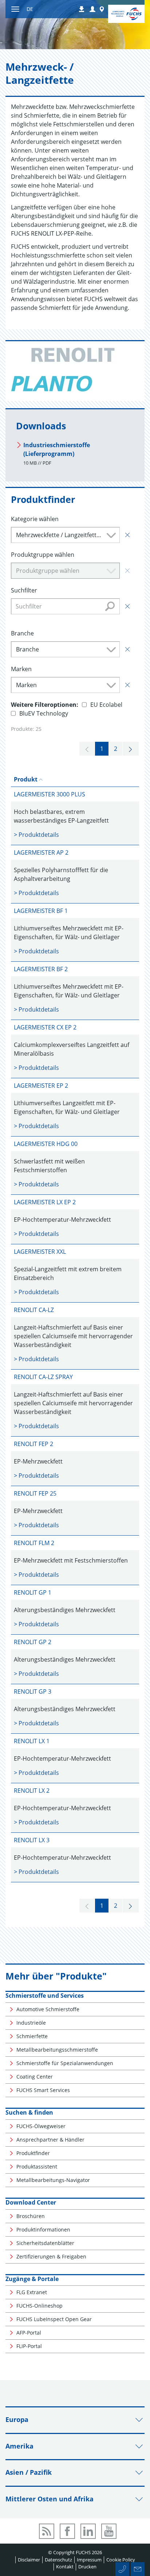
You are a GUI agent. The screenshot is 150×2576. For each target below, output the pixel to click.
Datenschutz (58, 2560)
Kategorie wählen (35, 519)
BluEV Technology (44, 713)
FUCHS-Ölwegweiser (41, 2126)
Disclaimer (29, 2560)
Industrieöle (31, 2023)
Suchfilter (24, 590)
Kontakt (65, 2567)
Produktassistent (37, 2167)
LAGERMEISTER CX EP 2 (45, 1027)
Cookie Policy (121, 2560)
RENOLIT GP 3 (33, 1691)
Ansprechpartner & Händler (50, 2140)
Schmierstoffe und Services (45, 1996)
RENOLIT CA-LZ (34, 1310)
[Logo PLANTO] (52, 384)
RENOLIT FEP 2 (33, 1444)
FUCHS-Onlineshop (40, 2306)
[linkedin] (88, 2531)
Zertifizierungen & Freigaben (51, 2256)
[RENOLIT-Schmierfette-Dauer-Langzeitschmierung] (72, 355)
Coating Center (35, 2077)
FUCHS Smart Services (43, 2090)
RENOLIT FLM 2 (34, 1543)
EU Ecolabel (106, 705)
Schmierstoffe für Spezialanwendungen (65, 2063)
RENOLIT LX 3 (32, 1840)
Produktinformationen (43, 2230)
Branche (22, 633)
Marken (21, 669)
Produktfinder (33, 2153)
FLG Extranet (32, 2292)
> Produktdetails (36, 835)
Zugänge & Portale (32, 2279)
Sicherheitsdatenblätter (45, 2243)
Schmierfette (32, 2036)
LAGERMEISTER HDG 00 (46, 1144)
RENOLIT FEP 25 (35, 1493)
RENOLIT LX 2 (32, 1791)
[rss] (47, 2531)
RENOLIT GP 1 (33, 1592)
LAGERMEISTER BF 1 (41, 911)
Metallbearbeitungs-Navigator (53, 2180)
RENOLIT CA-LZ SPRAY (43, 1377)
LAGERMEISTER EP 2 (41, 1086)
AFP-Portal (29, 2333)
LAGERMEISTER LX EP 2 (45, 1202)
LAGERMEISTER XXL (40, 1252)
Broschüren (31, 2216)
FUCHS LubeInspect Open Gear (54, 2319)
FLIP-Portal (29, 2346)
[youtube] (109, 2531)
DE (30, 9)
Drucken (87, 2567)
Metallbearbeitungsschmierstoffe (57, 2050)
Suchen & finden (29, 2112)
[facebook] (67, 2531)
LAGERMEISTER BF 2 (41, 969)
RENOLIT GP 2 (33, 1642)
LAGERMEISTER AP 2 (41, 852)
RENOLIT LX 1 (32, 1741)
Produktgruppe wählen (43, 555)
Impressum (89, 2560)
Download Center (31, 2202)
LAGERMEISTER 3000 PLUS (50, 794)
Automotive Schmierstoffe (48, 2009)
